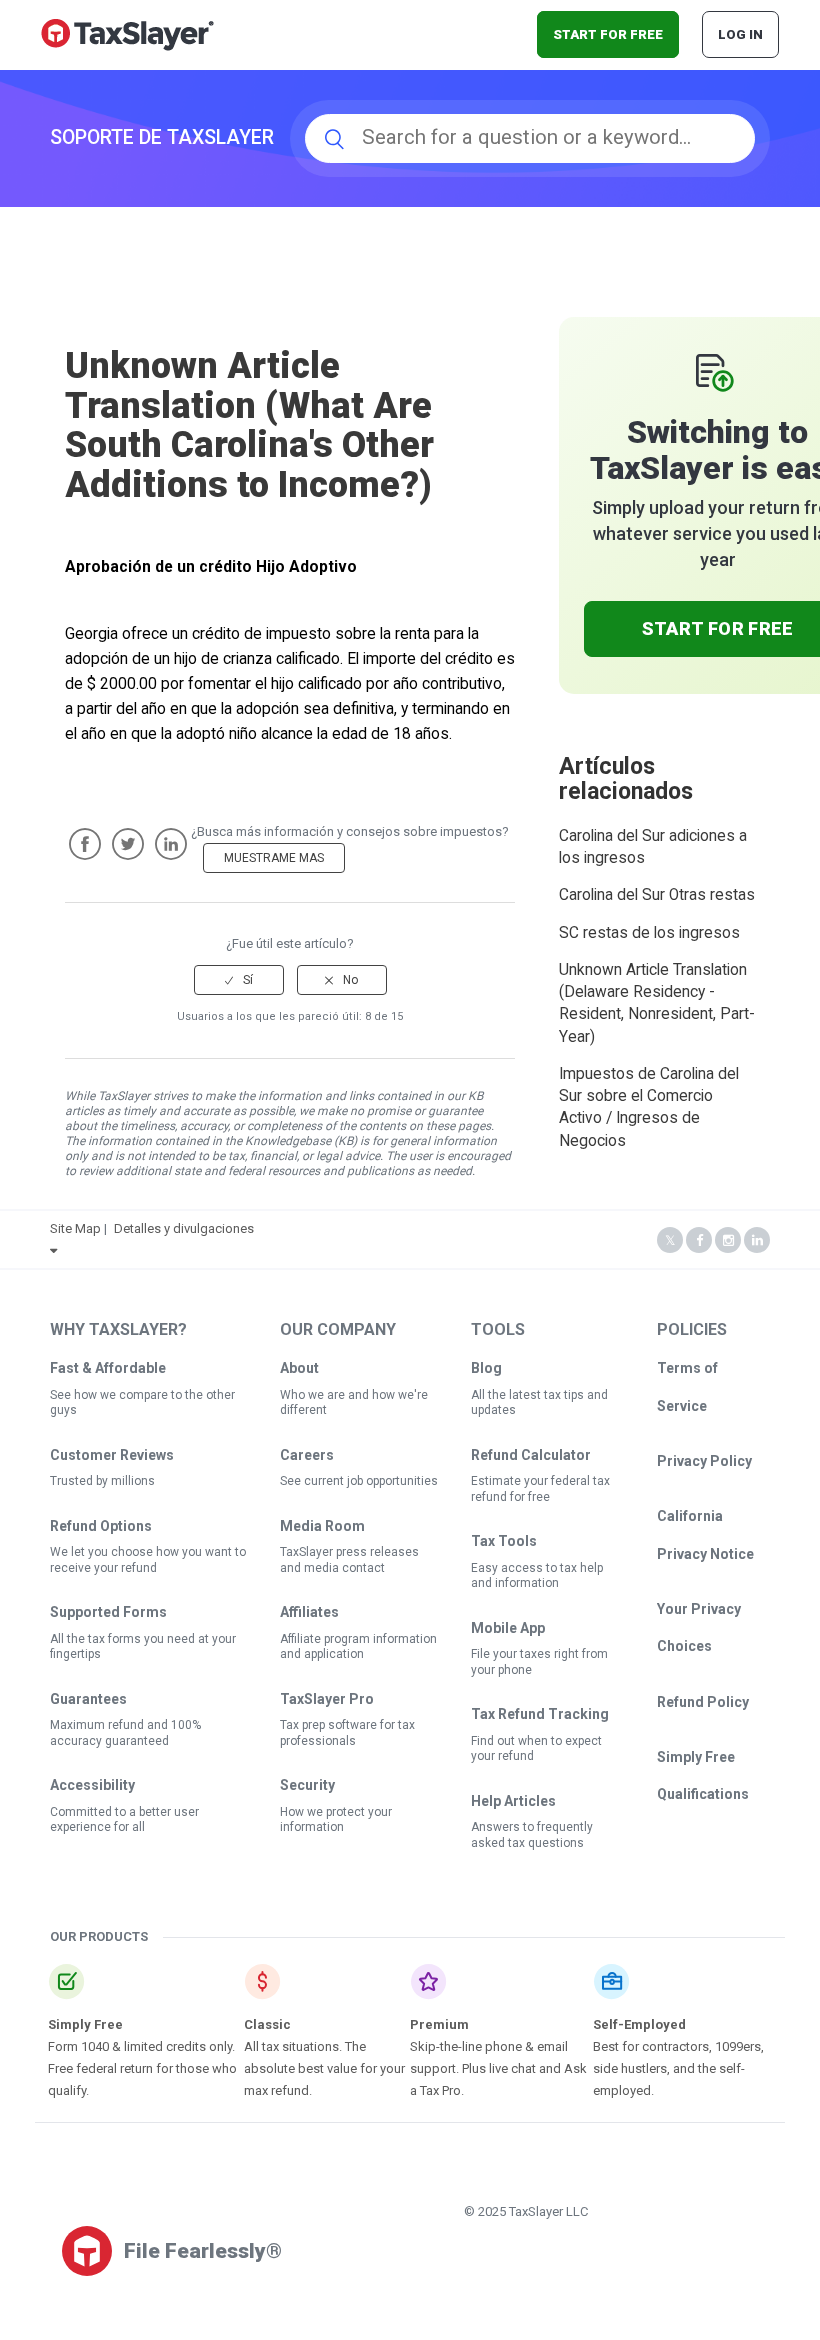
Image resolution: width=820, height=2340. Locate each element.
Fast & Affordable (108, 1368)
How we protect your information (336, 1820)
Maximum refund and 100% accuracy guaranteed (125, 1733)
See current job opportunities (359, 1481)
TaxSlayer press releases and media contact (349, 1560)
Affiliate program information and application (358, 1647)
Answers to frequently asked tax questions (532, 1835)
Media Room (322, 1526)
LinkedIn (171, 844)
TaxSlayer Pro (327, 1699)
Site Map (75, 1228)
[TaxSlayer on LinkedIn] (757, 1240)
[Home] (127, 33)
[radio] (239, 980)
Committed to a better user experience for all (124, 1820)
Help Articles (513, 1801)
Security (307, 1785)
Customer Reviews (112, 1455)
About (299, 1368)
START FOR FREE (608, 34)
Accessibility (92, 1785)
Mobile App (508, 1628)
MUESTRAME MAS (274, 858)
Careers (307, 1455)
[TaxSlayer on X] (670, 1240)
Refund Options (101, 1526)
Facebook (85, 844)
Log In (740, 34)
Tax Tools (504, 1541)
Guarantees (88, 1699)
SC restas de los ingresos (649, 933)
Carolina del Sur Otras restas (657, 895)
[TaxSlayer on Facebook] (699, 1240)
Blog (486, 1368)
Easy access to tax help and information (537, 1576)
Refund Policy (703, 1702)
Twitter (128, 844)
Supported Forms (108, 1612)
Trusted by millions (102, 1481)
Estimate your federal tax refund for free (540, 1489)
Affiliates (309, 1612)
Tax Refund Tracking (540, 1714)
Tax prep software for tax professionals (347, 1733)
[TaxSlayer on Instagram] (728, 1240)
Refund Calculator (531, 1455)
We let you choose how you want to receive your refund (148, 1560)
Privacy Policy (704, 1461)
